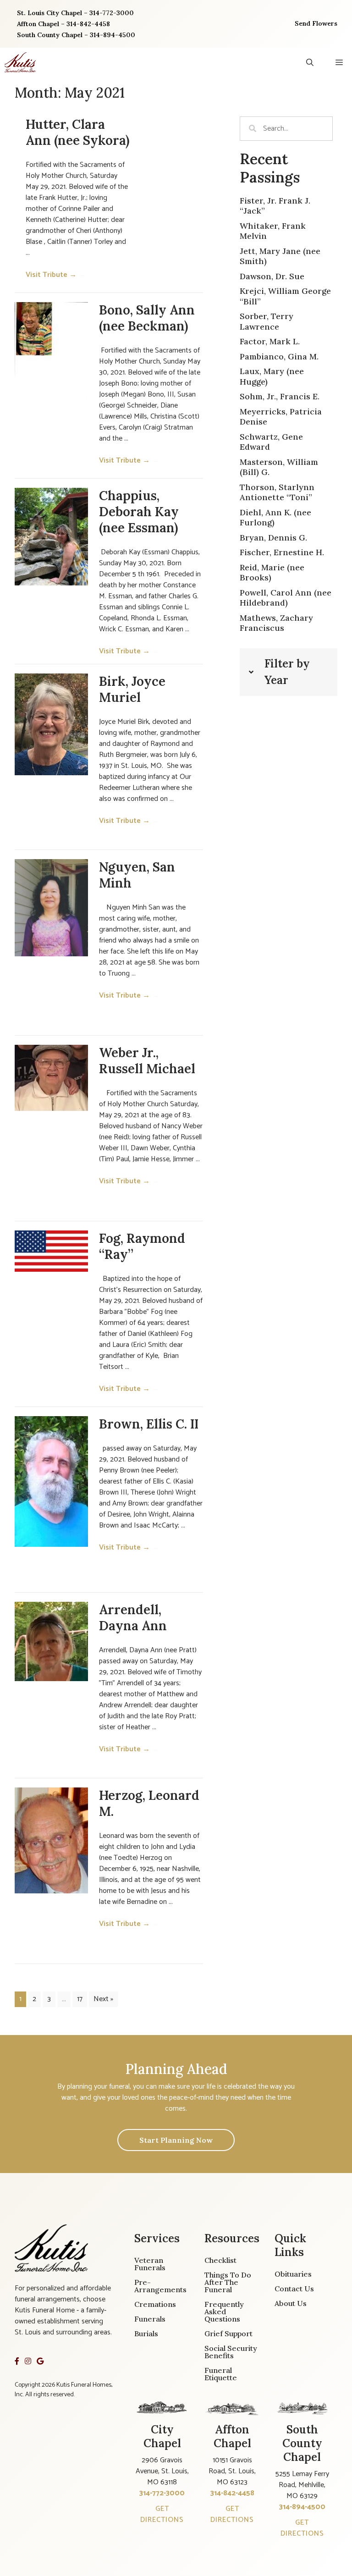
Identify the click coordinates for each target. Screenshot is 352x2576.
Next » (103, 1999)
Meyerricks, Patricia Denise (281, 417)
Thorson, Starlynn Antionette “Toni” (277, 492)
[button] (310, 62)
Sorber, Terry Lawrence (267, 321)
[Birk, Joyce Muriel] (51, 724)
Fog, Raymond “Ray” (142, 1246)
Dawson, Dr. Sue (272, 276)
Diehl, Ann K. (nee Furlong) (275, 518)
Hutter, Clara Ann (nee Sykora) (77, 132)
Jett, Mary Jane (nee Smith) (280, 256)
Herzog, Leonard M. (149, 1803)
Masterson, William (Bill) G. (279, 467)
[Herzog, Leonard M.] (51, 1840)
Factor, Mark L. (270, 341)
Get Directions (162, 2514)
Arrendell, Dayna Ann (133, 1618)
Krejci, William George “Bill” (285, 296)
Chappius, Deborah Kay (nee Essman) (139, 512)
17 (80, 1999)
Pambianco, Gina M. (279, 356)
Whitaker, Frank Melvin (273, 231)
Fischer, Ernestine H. (282, 552)
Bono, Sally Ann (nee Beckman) (147, 318)
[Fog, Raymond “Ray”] (51, 1251)
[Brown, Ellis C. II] (51, 1481)
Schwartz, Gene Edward (271, 442)
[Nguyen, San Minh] (51, 908)
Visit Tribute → (56, 275)
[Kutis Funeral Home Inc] (20, 62)
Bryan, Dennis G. (273, 538)
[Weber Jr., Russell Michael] (51, 1078)
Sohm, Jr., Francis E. (280, 396)
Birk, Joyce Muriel (132, 689)
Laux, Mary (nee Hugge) (272, 376)
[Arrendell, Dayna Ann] (51, 1642)
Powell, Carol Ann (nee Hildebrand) (286, 598)
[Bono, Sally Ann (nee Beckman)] (51, 354)
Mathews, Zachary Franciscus (276, 623)
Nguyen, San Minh (137, 875)
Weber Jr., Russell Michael (147, 1061)
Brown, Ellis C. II (149, 1424)
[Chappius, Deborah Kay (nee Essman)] (51, 537)
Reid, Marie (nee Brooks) (272, 573)
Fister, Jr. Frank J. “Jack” (275, 206)
